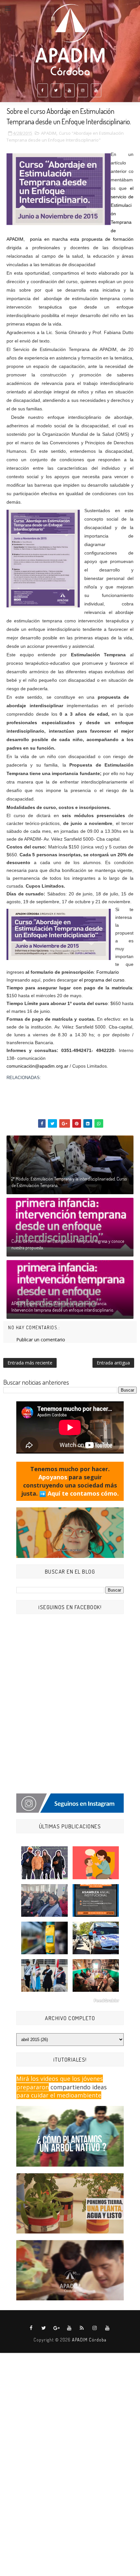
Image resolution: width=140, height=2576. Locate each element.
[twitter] (56, 90)
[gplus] (57, 2328)
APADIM (49, 133)
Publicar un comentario (41, 1340)
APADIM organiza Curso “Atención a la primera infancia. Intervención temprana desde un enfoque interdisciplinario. (63, 1307)
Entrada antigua (113, 1363)
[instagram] (83, 90)
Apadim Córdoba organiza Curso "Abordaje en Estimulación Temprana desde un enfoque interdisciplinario (70, 1091)
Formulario (107, 972)
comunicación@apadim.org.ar (37, 1066)
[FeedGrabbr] (70, 2001)
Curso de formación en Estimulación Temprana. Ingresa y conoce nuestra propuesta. (68, 1244)
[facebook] (43, 90)
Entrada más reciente (30, 1363)
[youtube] (69, 90)
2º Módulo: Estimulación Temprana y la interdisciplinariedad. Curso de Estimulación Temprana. (69, 1182)
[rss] (82, 2328)
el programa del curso (102, 980)
